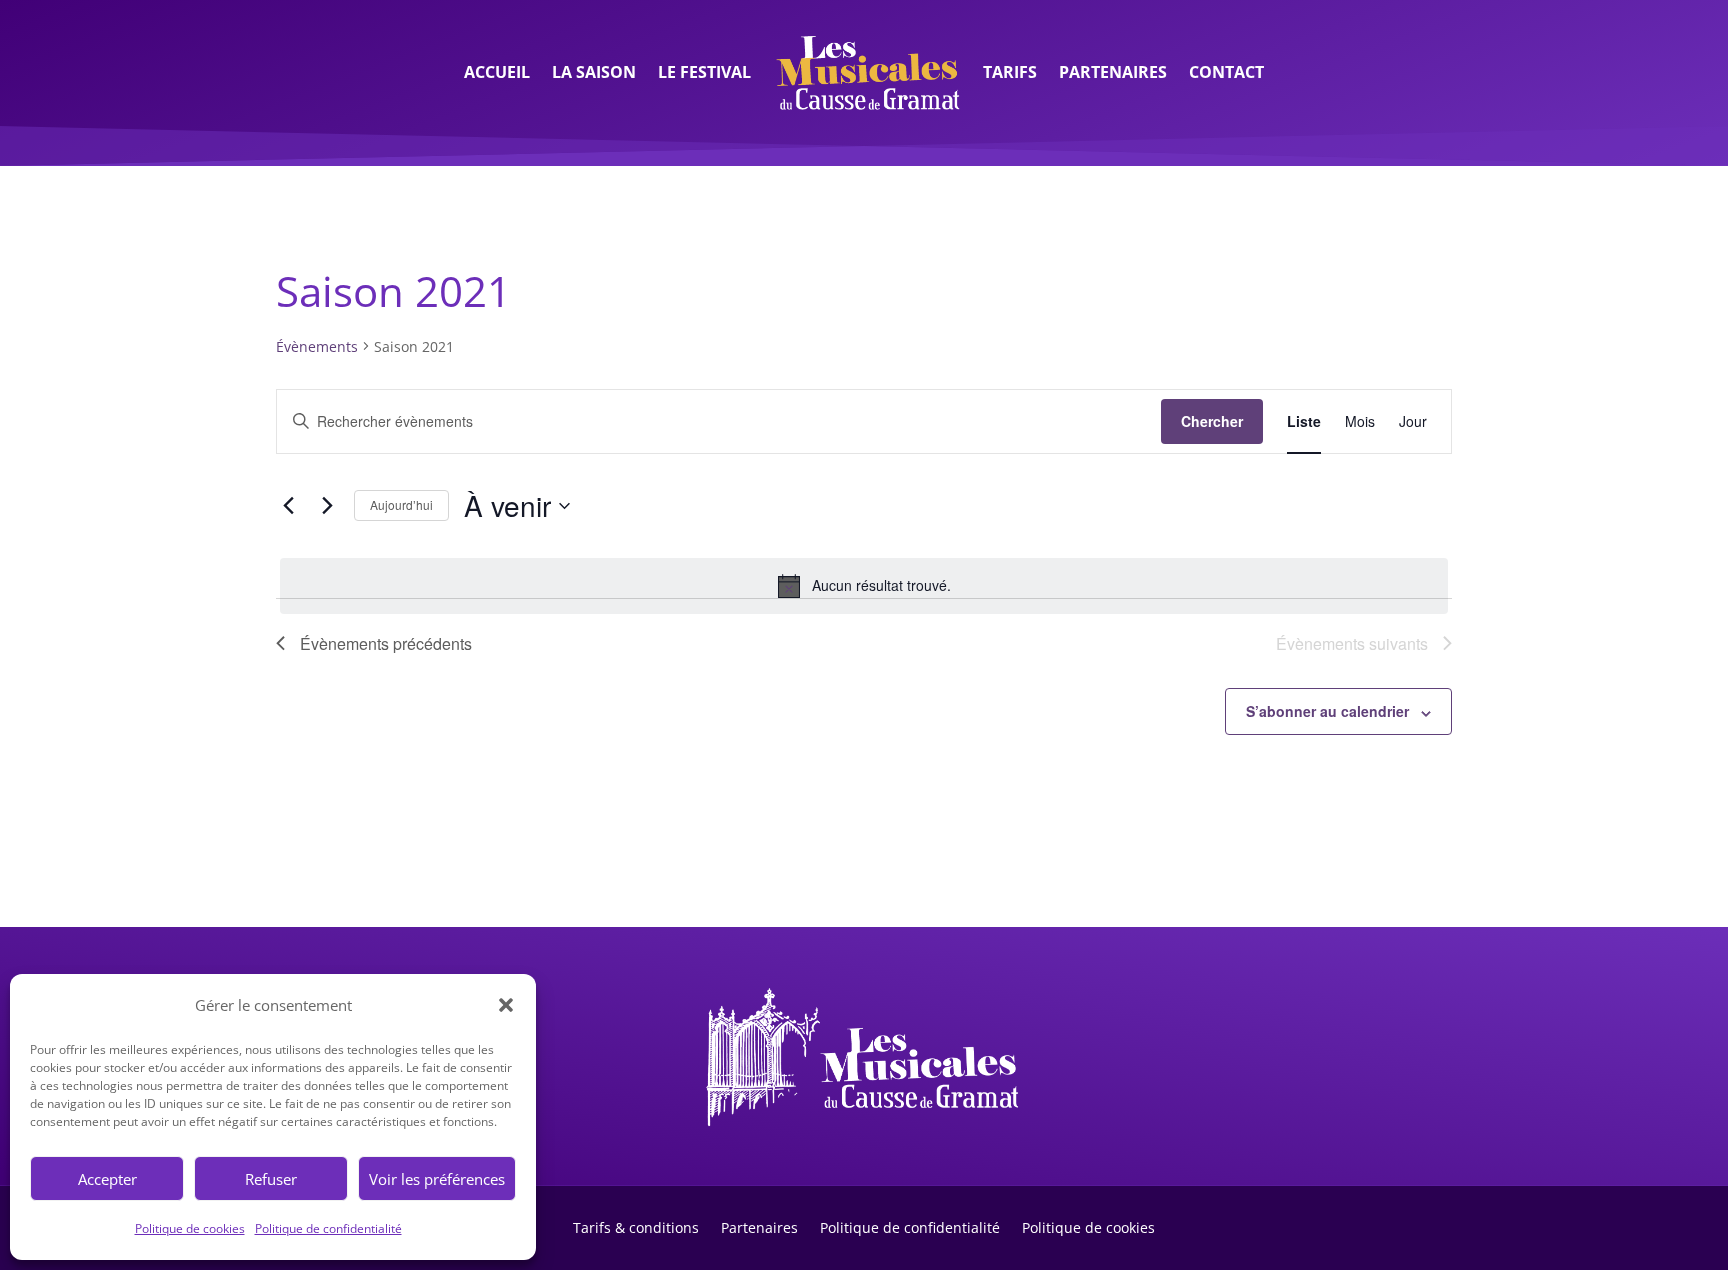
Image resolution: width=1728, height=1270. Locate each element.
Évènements (317, 346)
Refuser (271, 1179)
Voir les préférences (437, 1179)
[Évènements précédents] (288, 506)
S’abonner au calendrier (1327, 711)
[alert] (864, 586)
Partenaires (1113, 72)
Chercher (1212, 421)
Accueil (497, 72)
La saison (594, 72)
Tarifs (1010, 72)
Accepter (107, 1179)
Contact (1226, 72)
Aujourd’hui (401, 504)
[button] (506, 1005)
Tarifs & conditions (636, 1226)
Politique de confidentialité (328, 1228)
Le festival (704, 72)
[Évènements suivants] (327, 506)
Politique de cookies (190, 1228)
